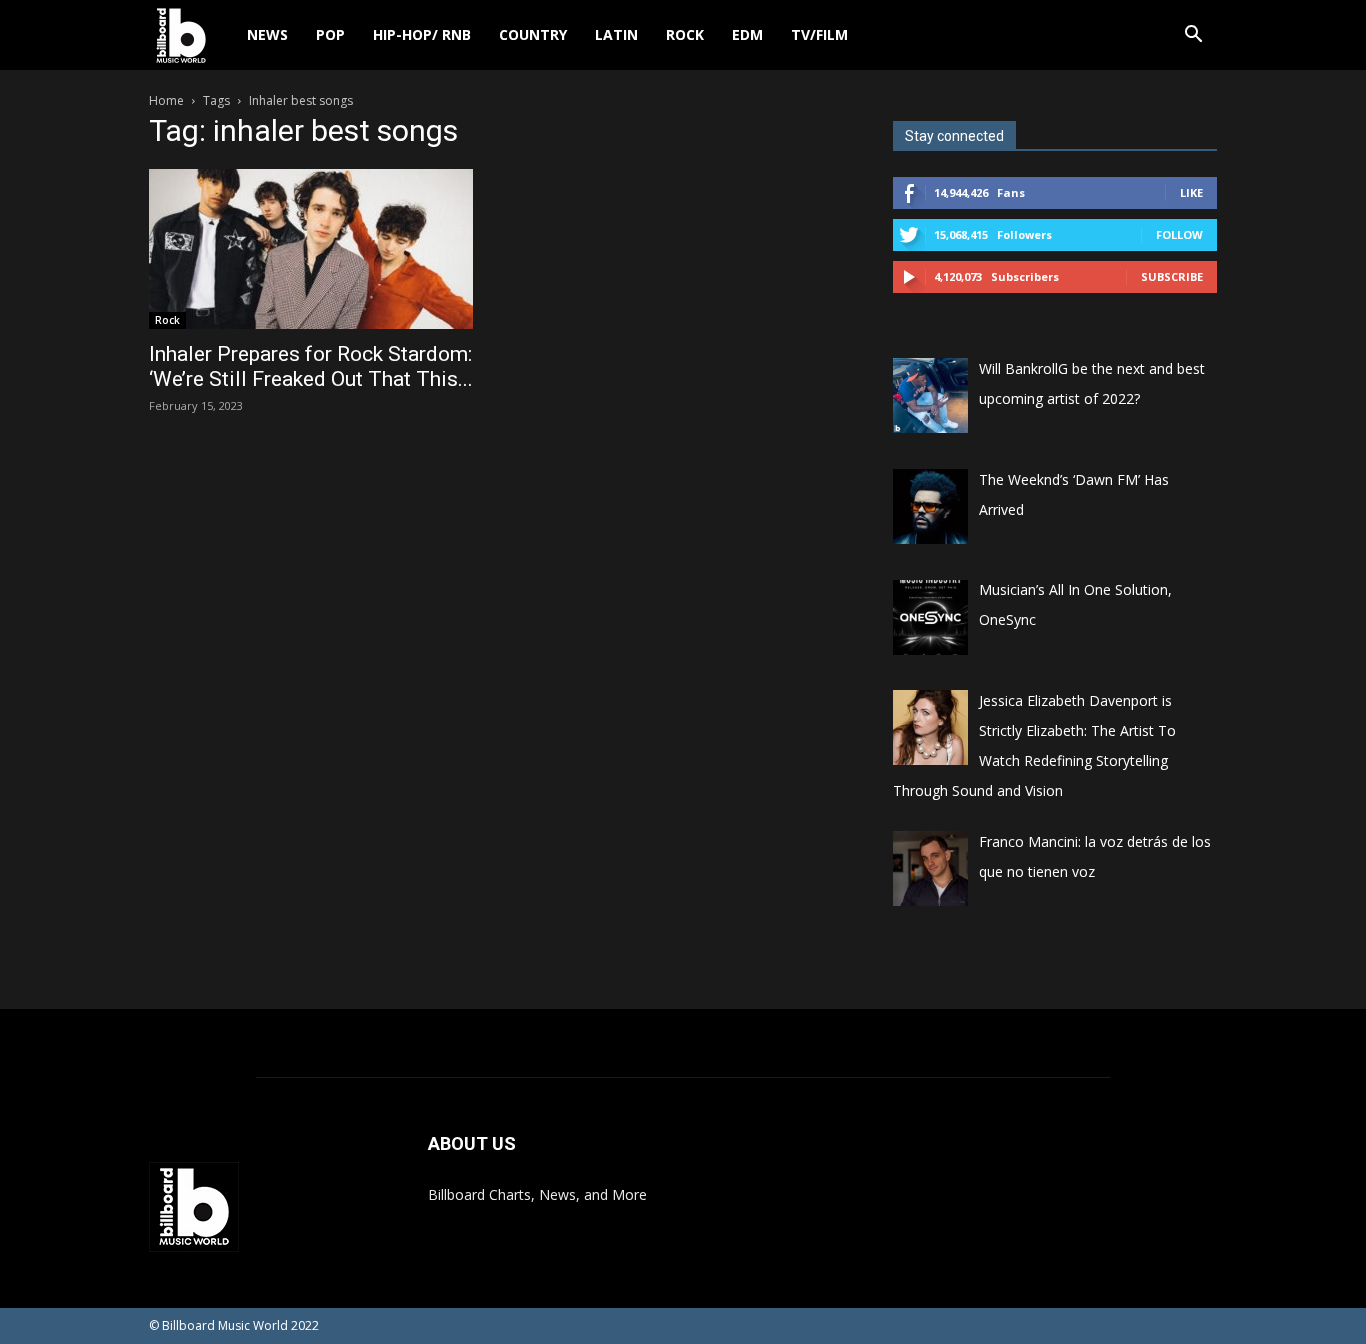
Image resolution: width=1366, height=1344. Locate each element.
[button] (1193, 36)
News (267, 34)
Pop (330, 34)
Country (533, 34)
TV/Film (819, 34)
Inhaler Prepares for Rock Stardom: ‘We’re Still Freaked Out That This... (311, 366)
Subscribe (1172, 276)
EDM (747, 34)
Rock (685, 34)
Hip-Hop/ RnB (422, 34)
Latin (616, 34)
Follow (1179, 234)
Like (1191, 192)
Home (166, 100)
